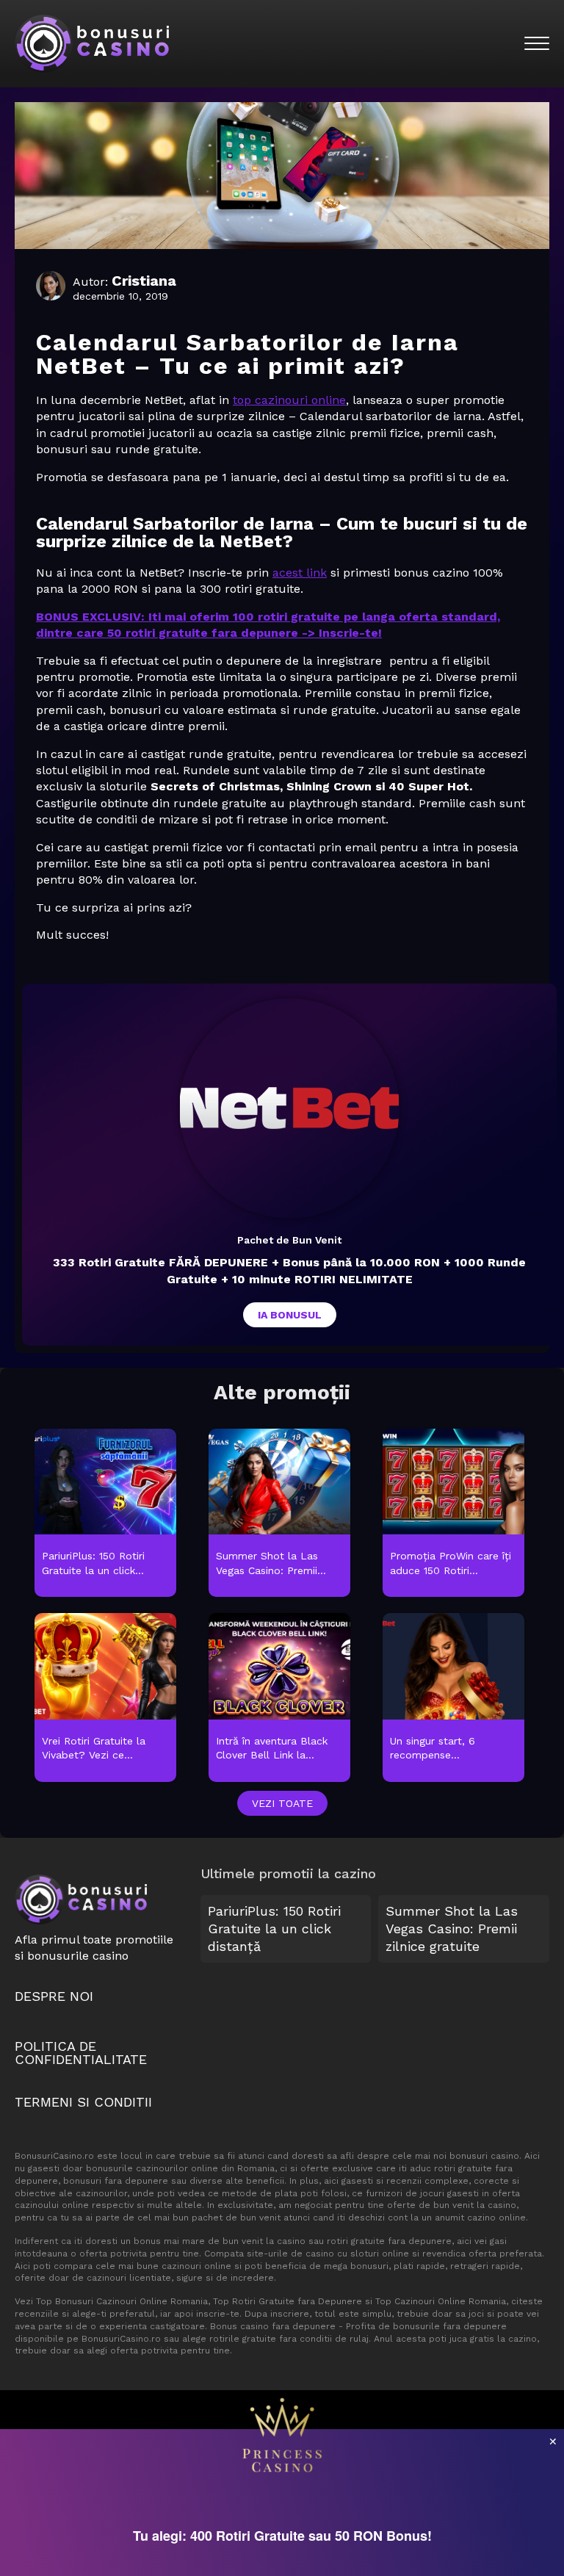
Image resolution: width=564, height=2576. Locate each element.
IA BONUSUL (290, 1315)
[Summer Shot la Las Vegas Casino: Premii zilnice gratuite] (279, 1514)
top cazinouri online (289, 400)
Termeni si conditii (83, 2102)
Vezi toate (282, 1803)
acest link (300, 573)
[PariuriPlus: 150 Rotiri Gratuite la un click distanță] (105, 1514)
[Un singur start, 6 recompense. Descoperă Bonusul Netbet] (453, 1698)
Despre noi (54, 1996)
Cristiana (144, 281)
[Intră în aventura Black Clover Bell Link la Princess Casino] (279, 1698)
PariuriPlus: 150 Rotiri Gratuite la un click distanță (274, 1929)
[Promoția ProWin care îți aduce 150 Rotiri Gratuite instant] (453, 1514)
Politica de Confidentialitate (81, 2053)
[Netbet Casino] (289, 1108)
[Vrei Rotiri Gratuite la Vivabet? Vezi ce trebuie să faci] (105, 1698)
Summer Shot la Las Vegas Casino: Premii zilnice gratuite (452, 1929)
